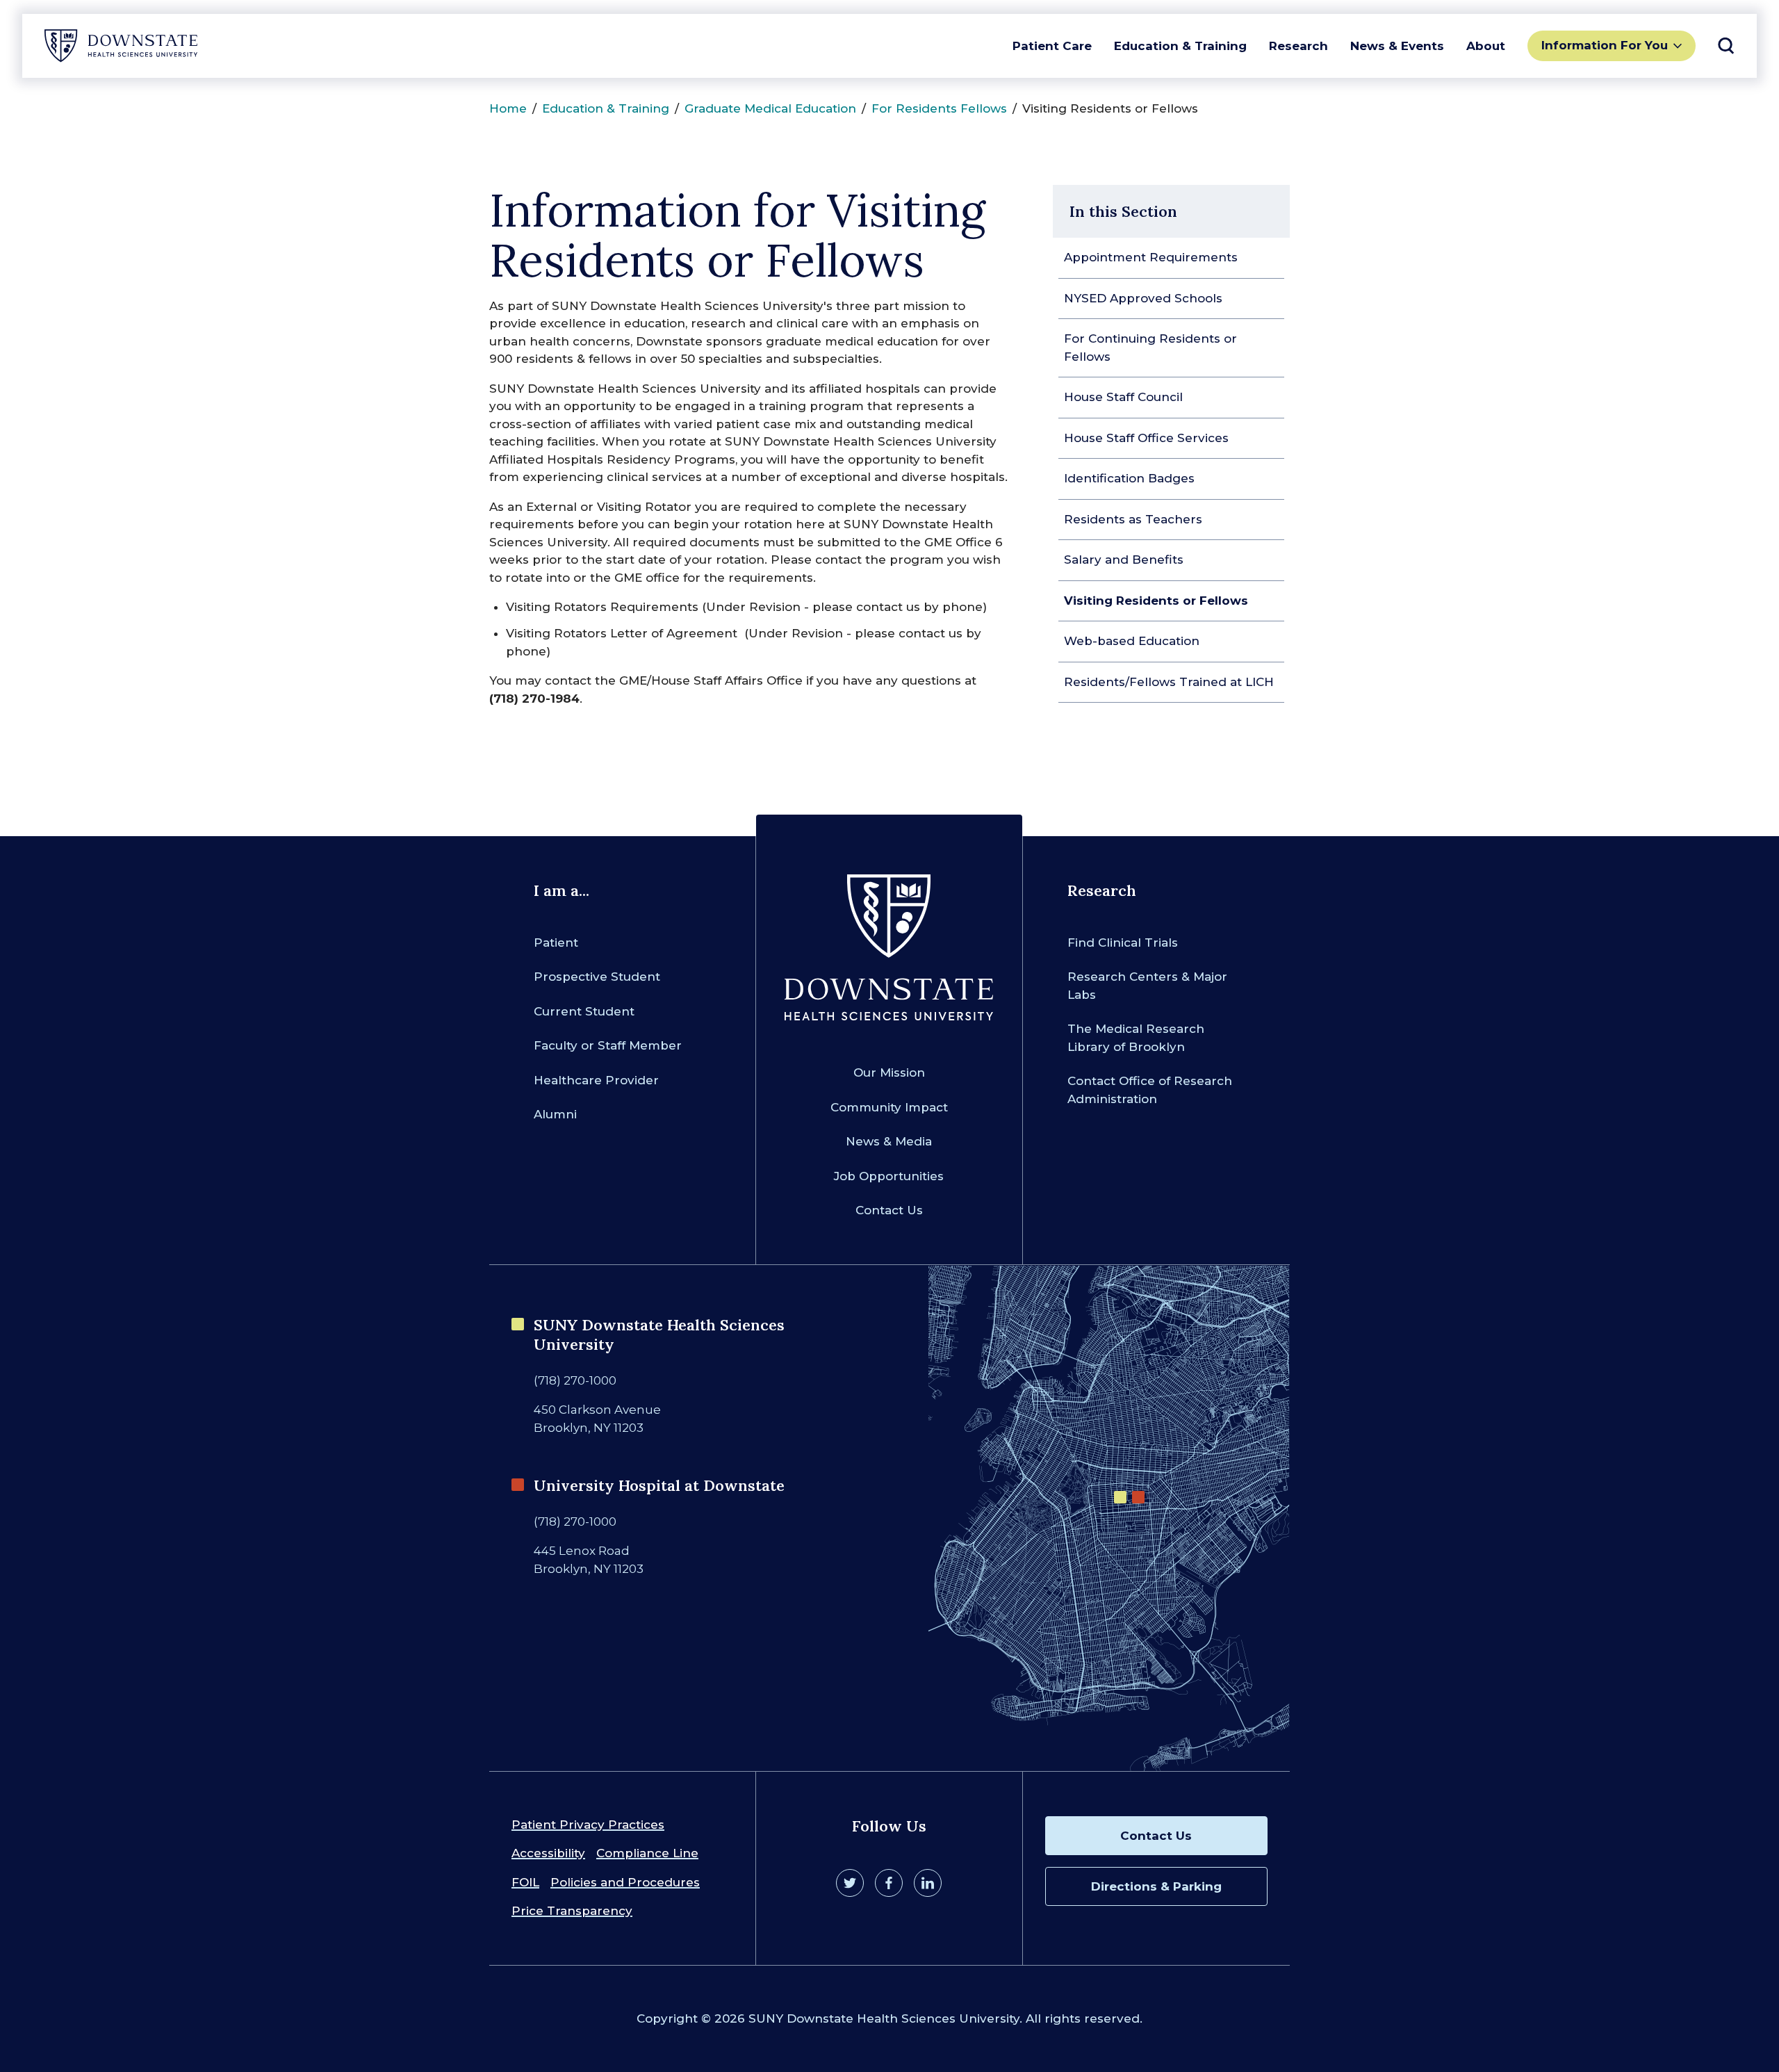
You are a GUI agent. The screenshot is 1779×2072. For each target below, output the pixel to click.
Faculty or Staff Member (608, 1045)
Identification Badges (1129, 478)
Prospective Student (597, 977)
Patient (556, 943)
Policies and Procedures (625, 1882)
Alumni (555, 1114)
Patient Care (1052, 46)
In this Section (1123, 211)
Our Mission (889, 1072)
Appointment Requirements (1151, 257)
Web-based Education (1132, 641)
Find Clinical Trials (1123, 943)
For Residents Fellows (939, 108)
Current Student (584, 1011)
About (1486, 46)
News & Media (889, 1141)
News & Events (1397, 46)
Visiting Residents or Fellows (1156, 601)
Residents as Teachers (1133, 519)
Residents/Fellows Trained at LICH (1169, 682)
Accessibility (548, 1853)
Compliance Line (647, 1853)
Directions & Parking (1156, 1886)
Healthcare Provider (596, 1080)
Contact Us (889, 1210)
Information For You (1605, 45)
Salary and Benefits (1124, 560)
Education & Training (1180, 46)
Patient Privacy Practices (588, 1825)
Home (508, 108)
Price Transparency (572, 1911)
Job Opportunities (889, 1176)
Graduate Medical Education (770, 108)
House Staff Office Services (1146, 438)
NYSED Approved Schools (1143, 298)
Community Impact (889, 1107)
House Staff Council (1123, 397)
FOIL (525, 1882)
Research (1298, 46)
